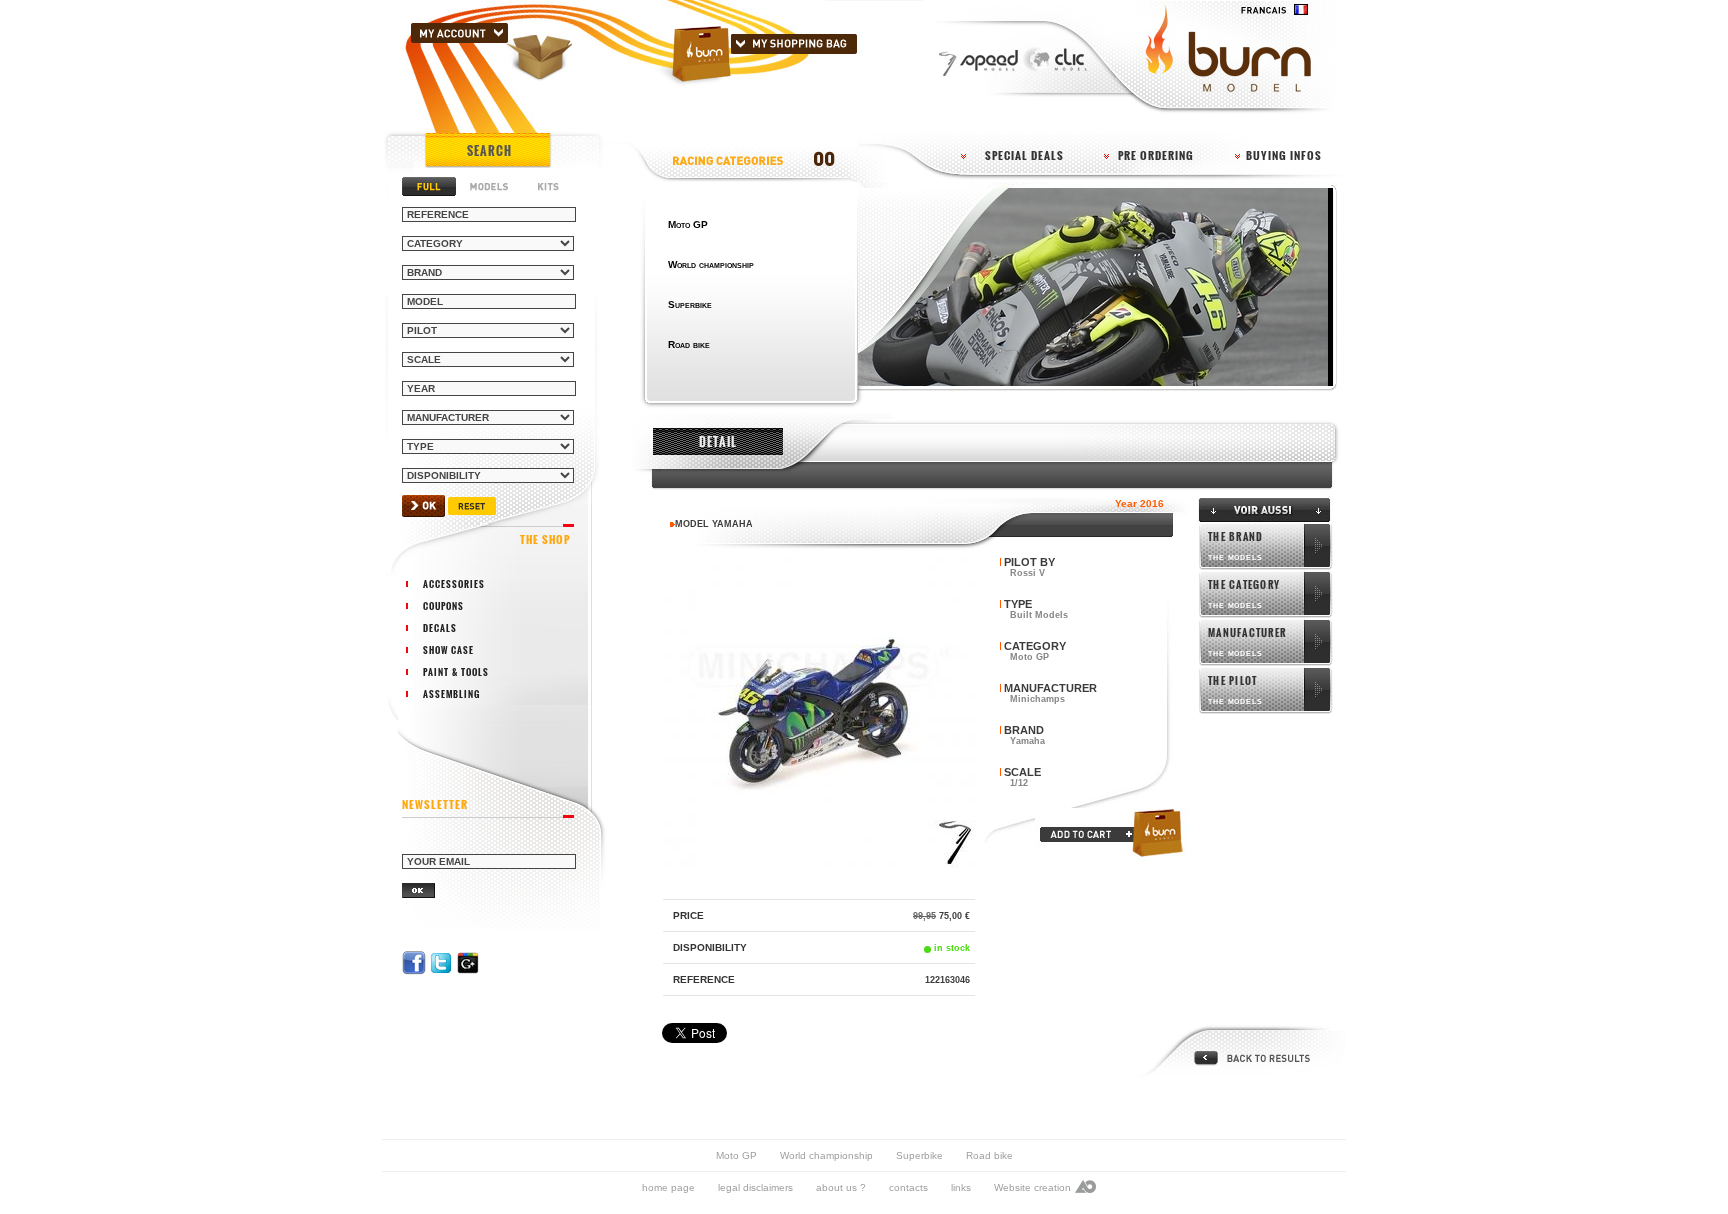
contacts (908, 1187)
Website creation (1032, 1187)
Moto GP (736, 1155)
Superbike (919, 1155)
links (961, 1187)
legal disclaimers (755, 1187)
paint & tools (456, 672)
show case (448, 650)
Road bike (989, 1155)
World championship (826, 1155)
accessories (454, 584)
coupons (443, 606)
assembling (451, 694)
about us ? (841, 1187)
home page (668, 1187)
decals (440, 628)
